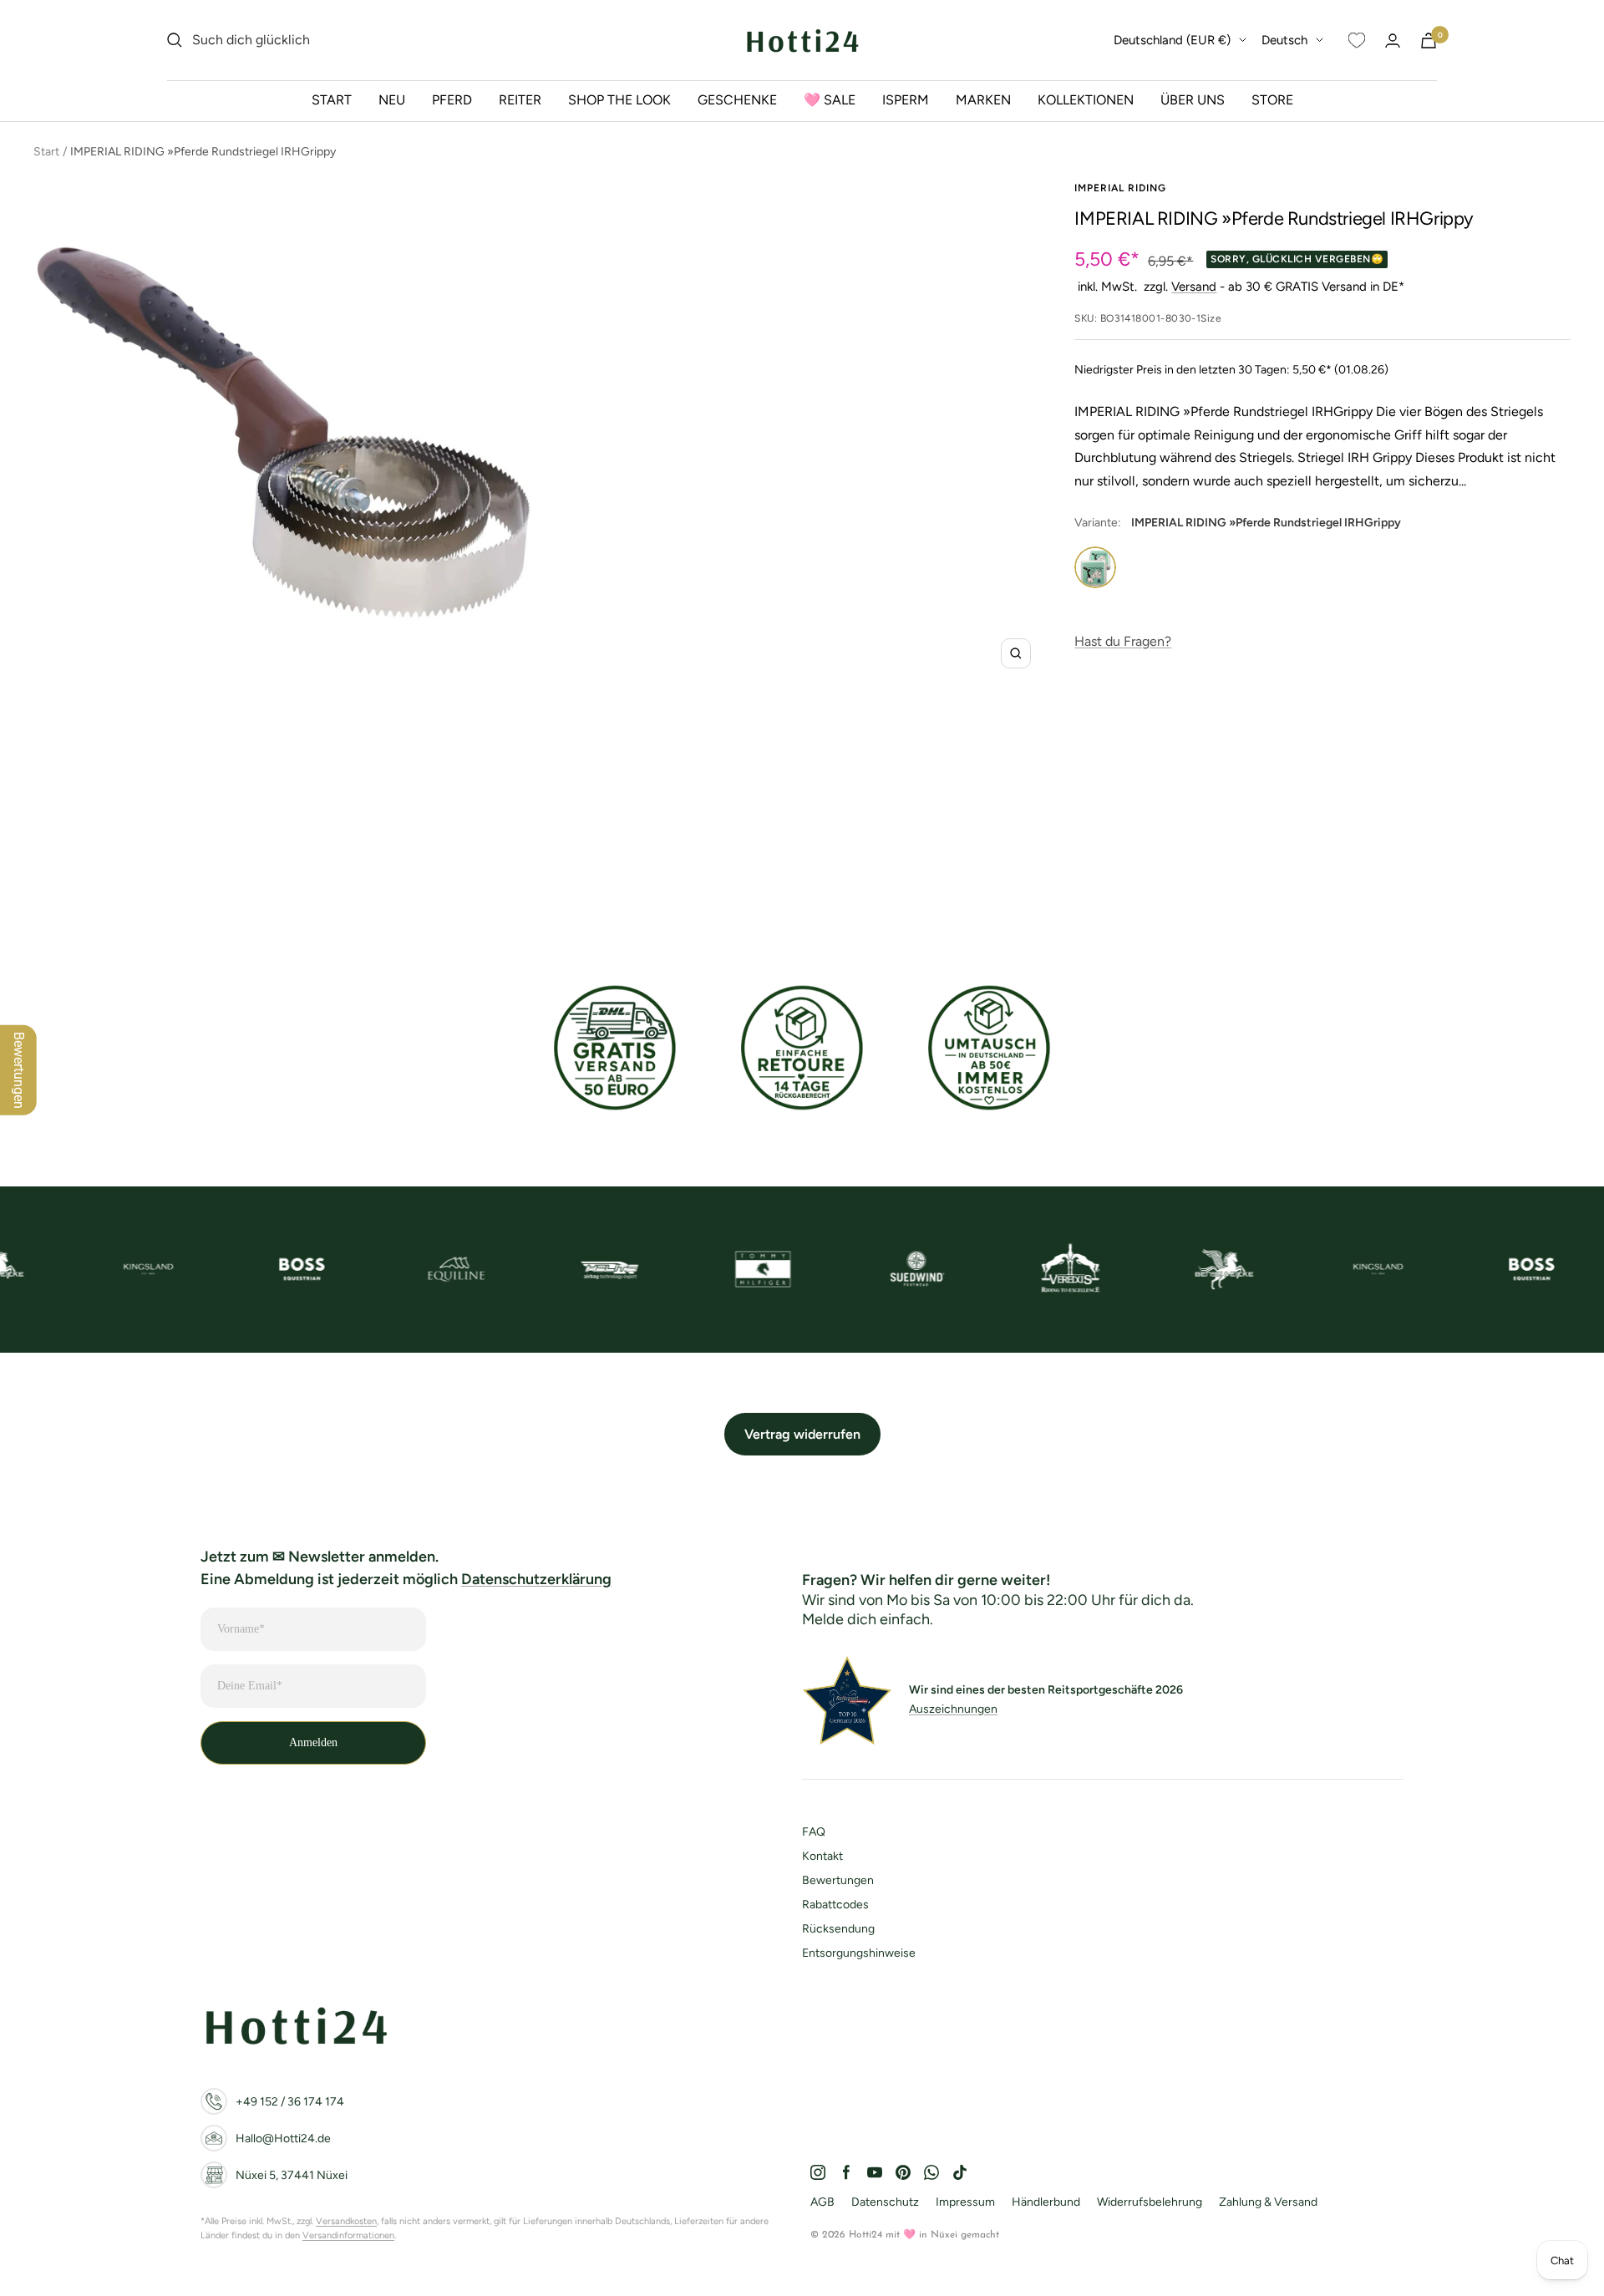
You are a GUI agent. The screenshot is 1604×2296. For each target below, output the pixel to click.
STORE (1272, 100)
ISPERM (906, 100)
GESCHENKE (737, 100)
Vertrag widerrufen (802, 1434)
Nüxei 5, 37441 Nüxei (292, 2175)
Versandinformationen (348, 2235)
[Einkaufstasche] (1429, 41)
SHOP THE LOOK (619, 100)
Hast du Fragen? (1123, 641)
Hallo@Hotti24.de (283, 2139)
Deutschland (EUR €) (1172, 40)
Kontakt (822, 1856)
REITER (520, 100)
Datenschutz (885, 2202)
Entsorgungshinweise (859, 1953)
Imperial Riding (1120, 188)
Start (46, 152)
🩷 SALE (830, 100)
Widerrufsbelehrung (1150, 2202)
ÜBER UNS (1193, 100)
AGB (822, 2202)
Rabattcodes (835, 1905)
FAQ (814, 1832)
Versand (1194, 287)
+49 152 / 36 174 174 (290, 2102)
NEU (392, 100)
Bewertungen (838, 1880)
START (332, 100)
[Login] (1393, 41)
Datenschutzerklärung (536, 1579)
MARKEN (983, 100)
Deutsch (1284, 40)
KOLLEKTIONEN (1086, 100)
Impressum (965, 2202)
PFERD (452, 100)
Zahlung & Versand (1268, 2202)
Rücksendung (838, 1929)
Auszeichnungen (953, 1709)
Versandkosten (346, 2221)
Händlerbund (1046, 2202)
